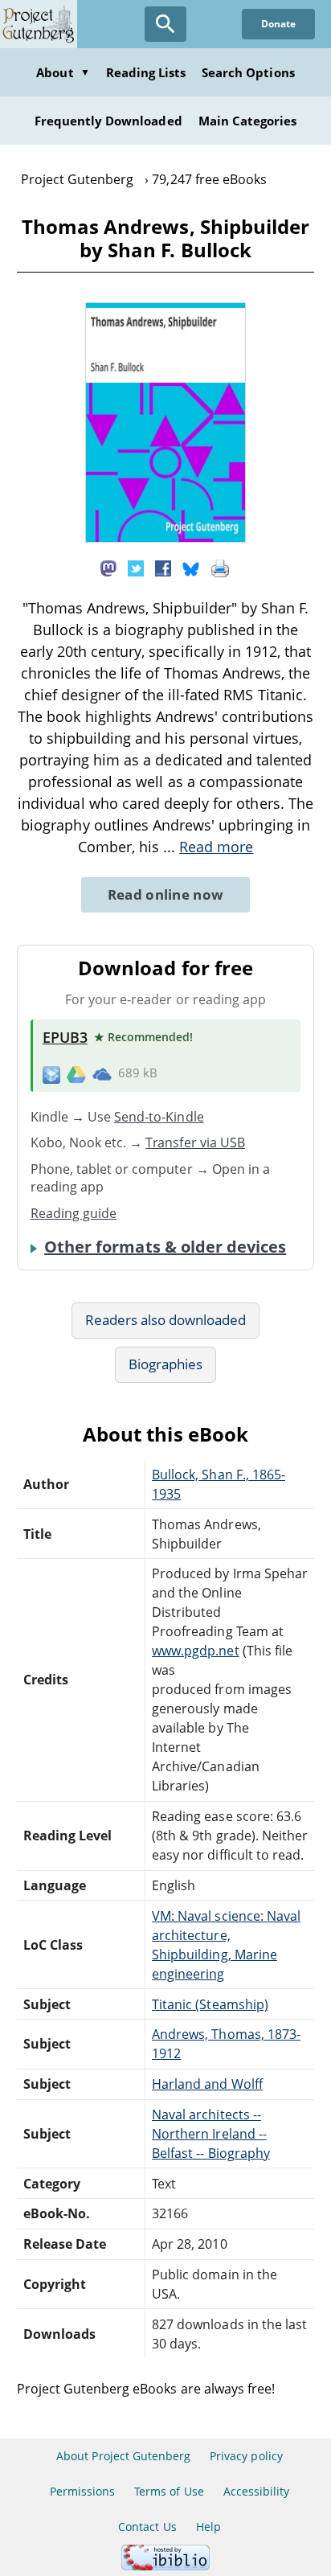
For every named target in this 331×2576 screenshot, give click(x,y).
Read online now (166, 894)
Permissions (82, 2491)
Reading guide (74, 1213)
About (63, 72)
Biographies (165, 1364)
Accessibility (257, 2491)
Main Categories (248, 121)
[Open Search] (165, 24)
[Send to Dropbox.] (51, 1074)
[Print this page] (220, 568)
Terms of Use (169, 2491)
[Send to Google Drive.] (76, 1073)
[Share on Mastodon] (108, 568)
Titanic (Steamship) (210, 2004)
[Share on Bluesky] (191, 568)
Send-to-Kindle (159, 1117)
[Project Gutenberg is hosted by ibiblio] (165, 2566)
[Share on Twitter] (136, 568)
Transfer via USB (195, 1142)
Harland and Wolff (207, 2084)
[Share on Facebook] (163, 568)
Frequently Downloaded (108, 121)
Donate (278, 24)
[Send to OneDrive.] (102, 1073)
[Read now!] (165, 538)
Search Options (248, 72)
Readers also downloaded (166, 1320)
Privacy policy (246, 2456)
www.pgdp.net (195, 1651)
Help (208, 2527)
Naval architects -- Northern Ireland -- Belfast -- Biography (211, 2134)
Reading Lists (146, 72)
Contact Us (147, 2527)
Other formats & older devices (165, 1247)
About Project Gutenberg (123, 2456)
